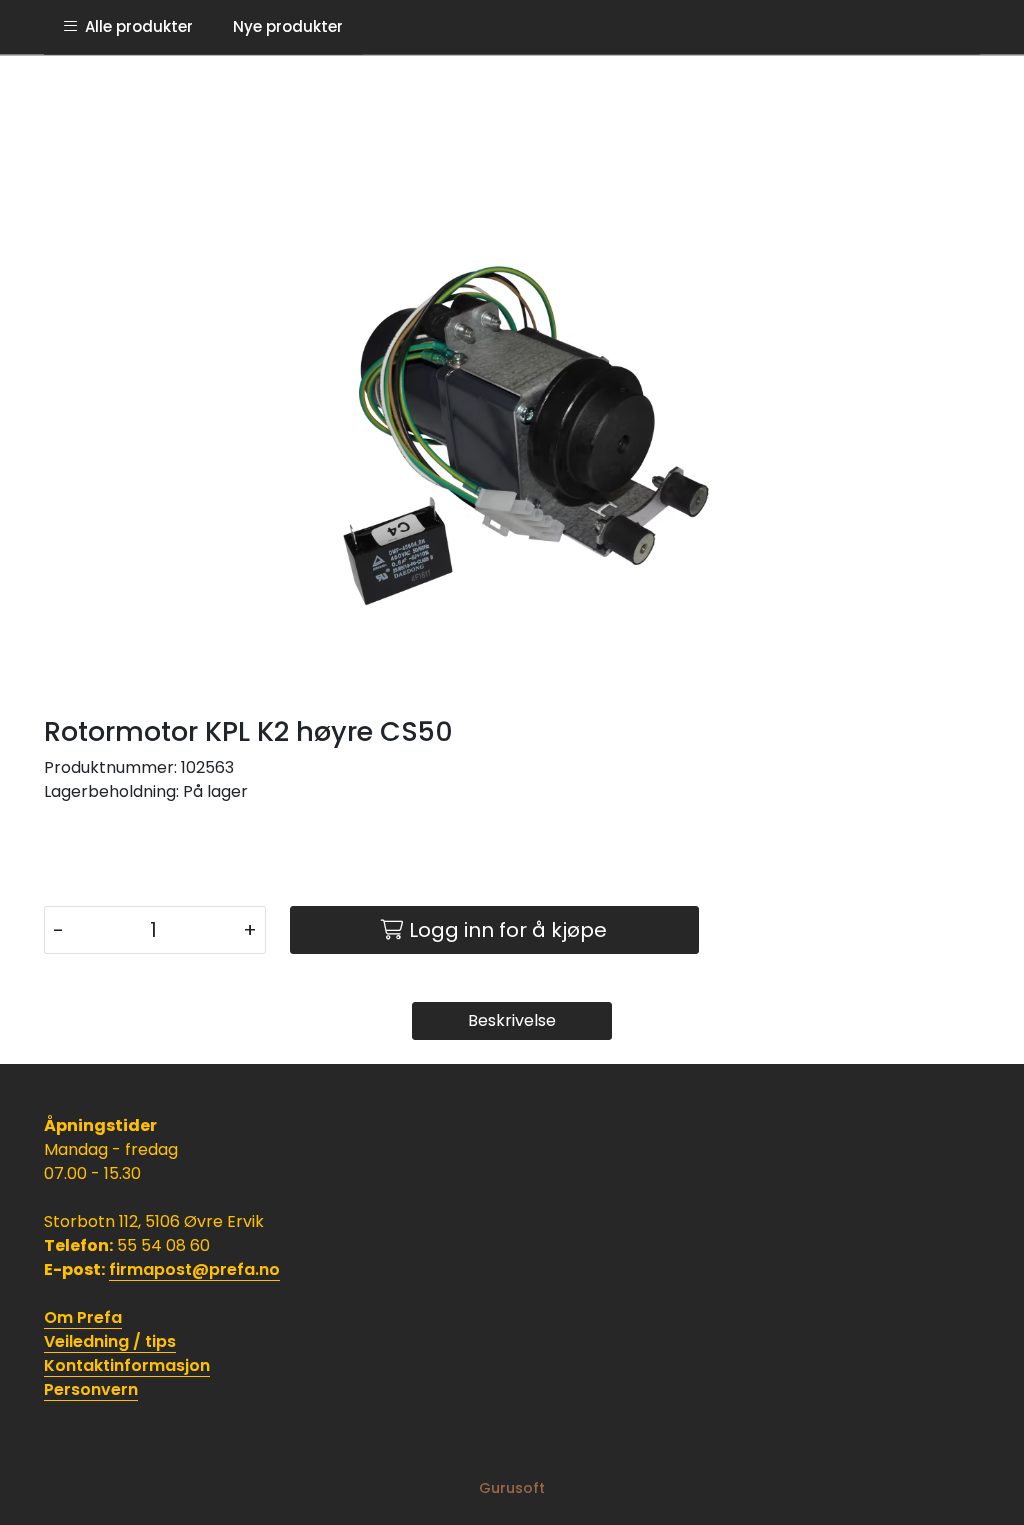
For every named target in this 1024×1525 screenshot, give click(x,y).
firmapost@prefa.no (194, 1269)
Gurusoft (512, 1488)
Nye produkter (288, 26)
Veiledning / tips (110, 1341)
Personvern (91, 1389)
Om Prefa (83, 1317)
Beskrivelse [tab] (512, 1020)
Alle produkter (135, 26)
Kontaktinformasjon (127, 1365)
